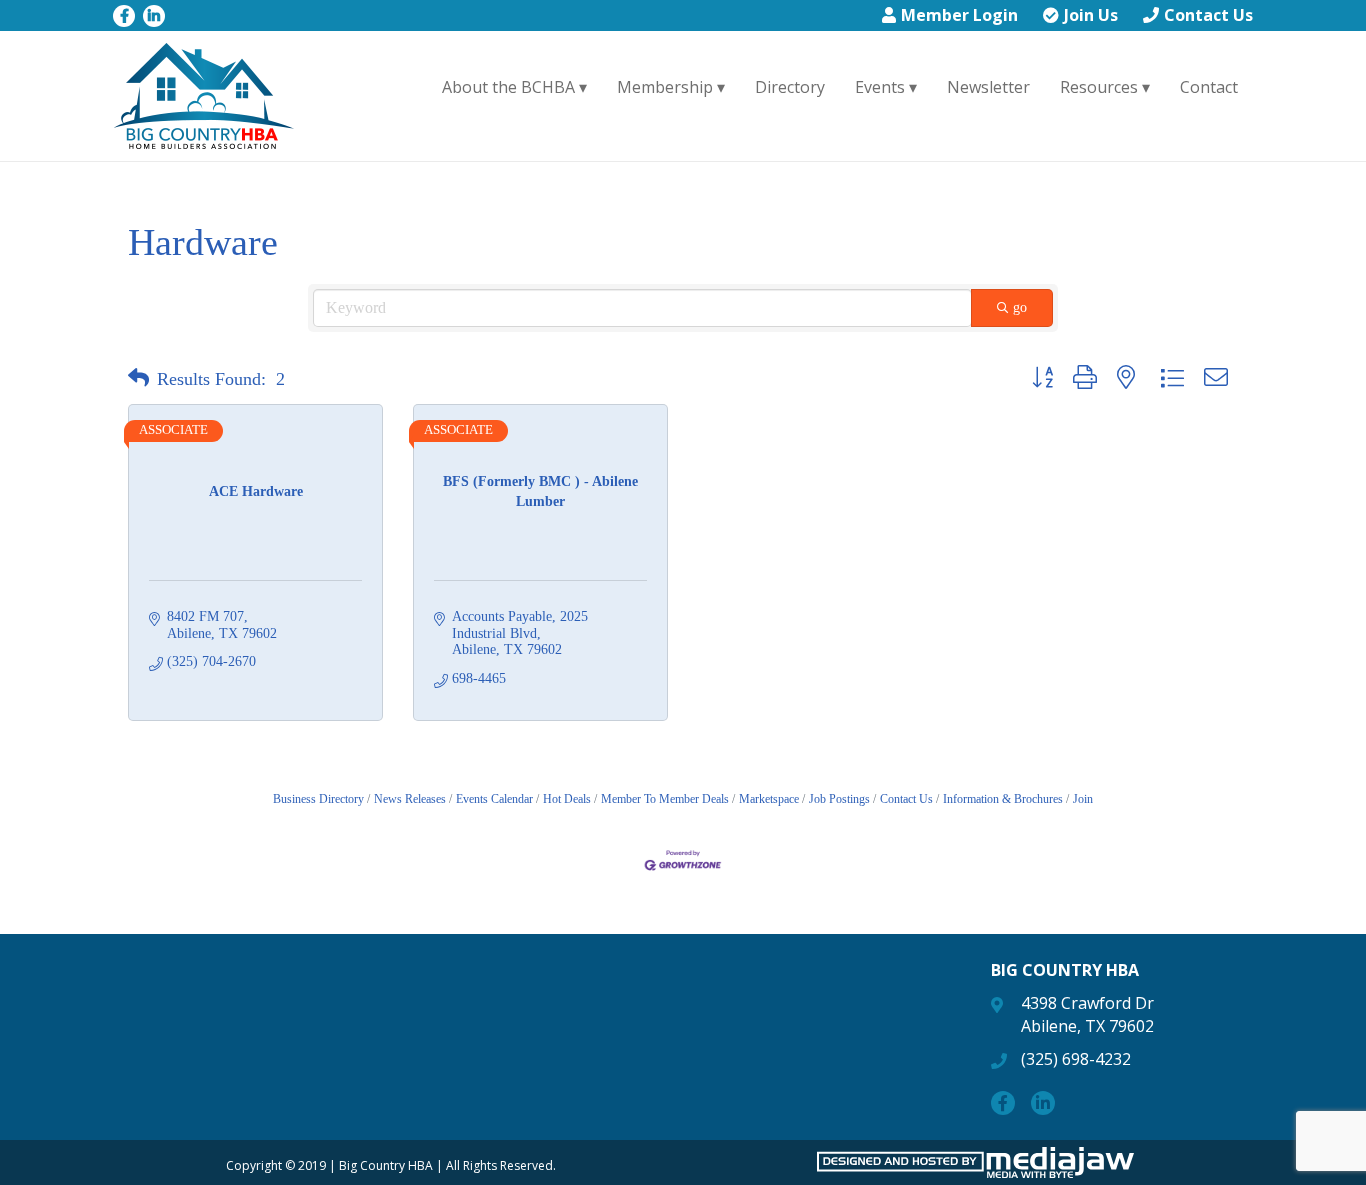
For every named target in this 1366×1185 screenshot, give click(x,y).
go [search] (1020, 307)
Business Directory (318, 799)
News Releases (410, 799)
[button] (138, 379)
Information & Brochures (1003, 799)
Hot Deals (567, 799)
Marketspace (769, 799)
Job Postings (839, 799)
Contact (1209, 87)
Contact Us (1208, 15)
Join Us (1091, 15)
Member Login (959, 15)
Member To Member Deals (665, 799)
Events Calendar (494, 799)
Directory (790, 87)
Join (1083, 799)
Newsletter (988, 87)
